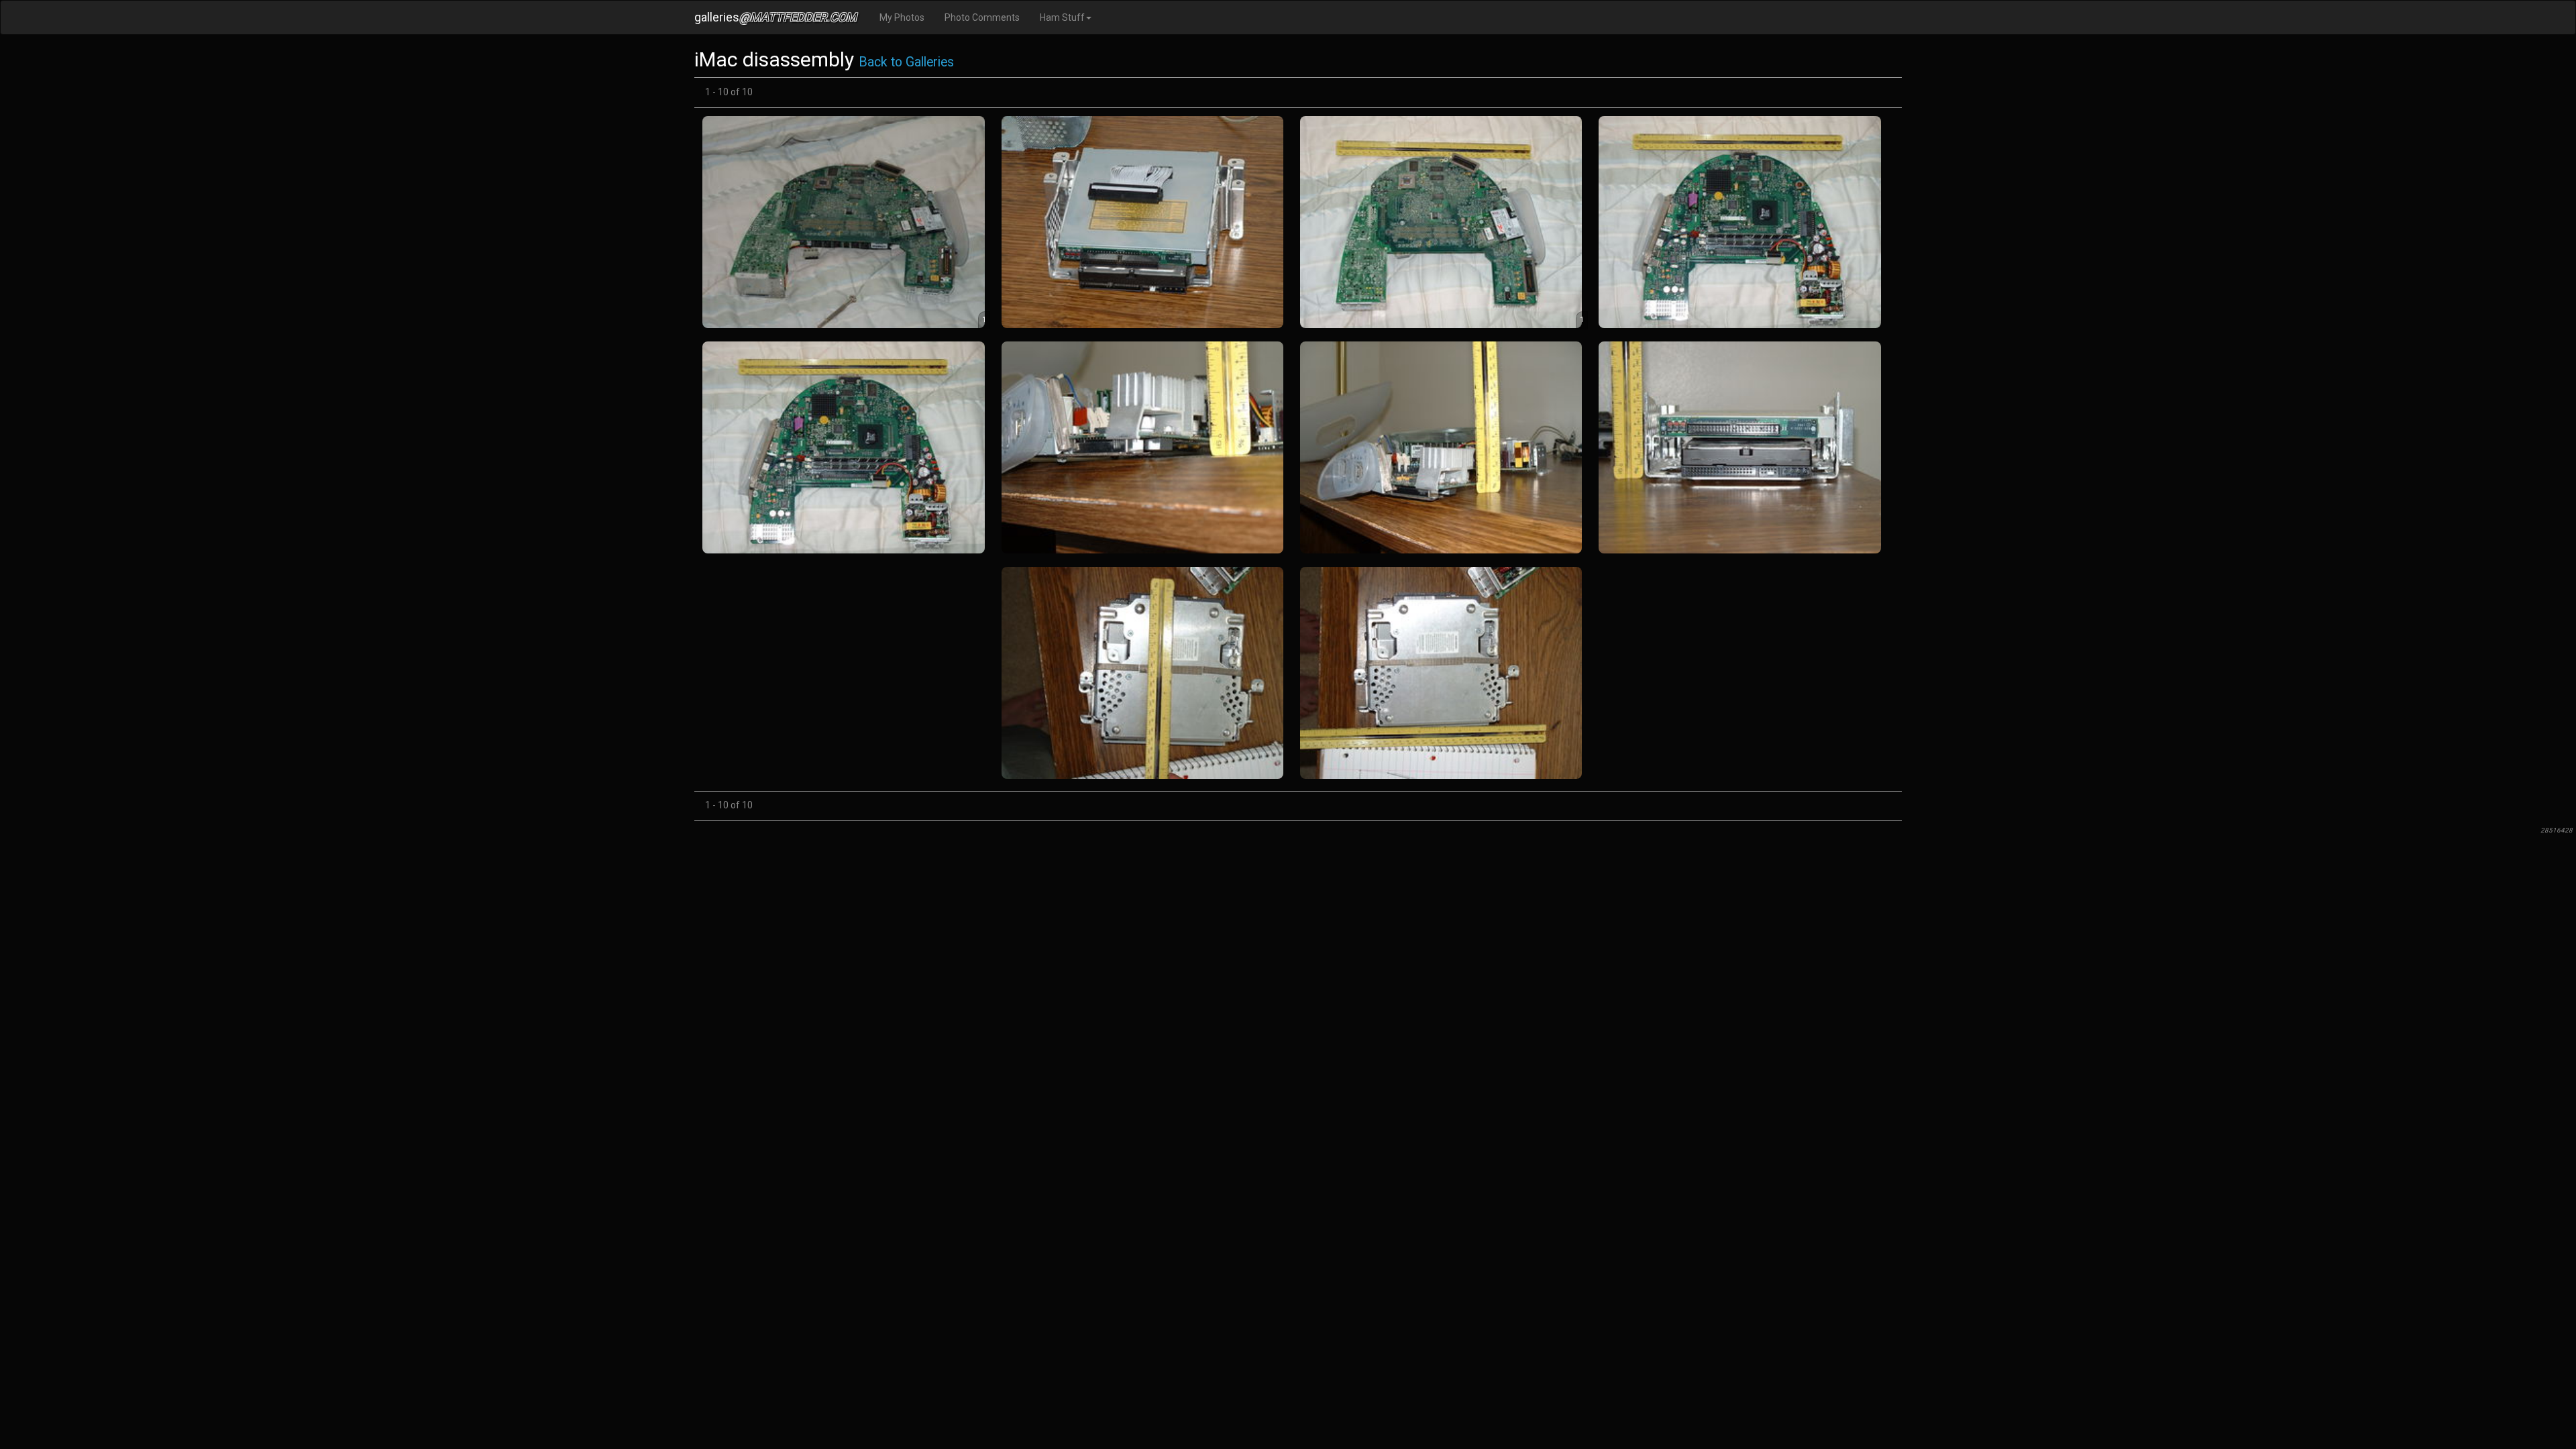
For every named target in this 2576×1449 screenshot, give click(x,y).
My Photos (902, 17)
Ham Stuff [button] (1062, 17)
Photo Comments (982, 17)
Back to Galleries (906, 62)
